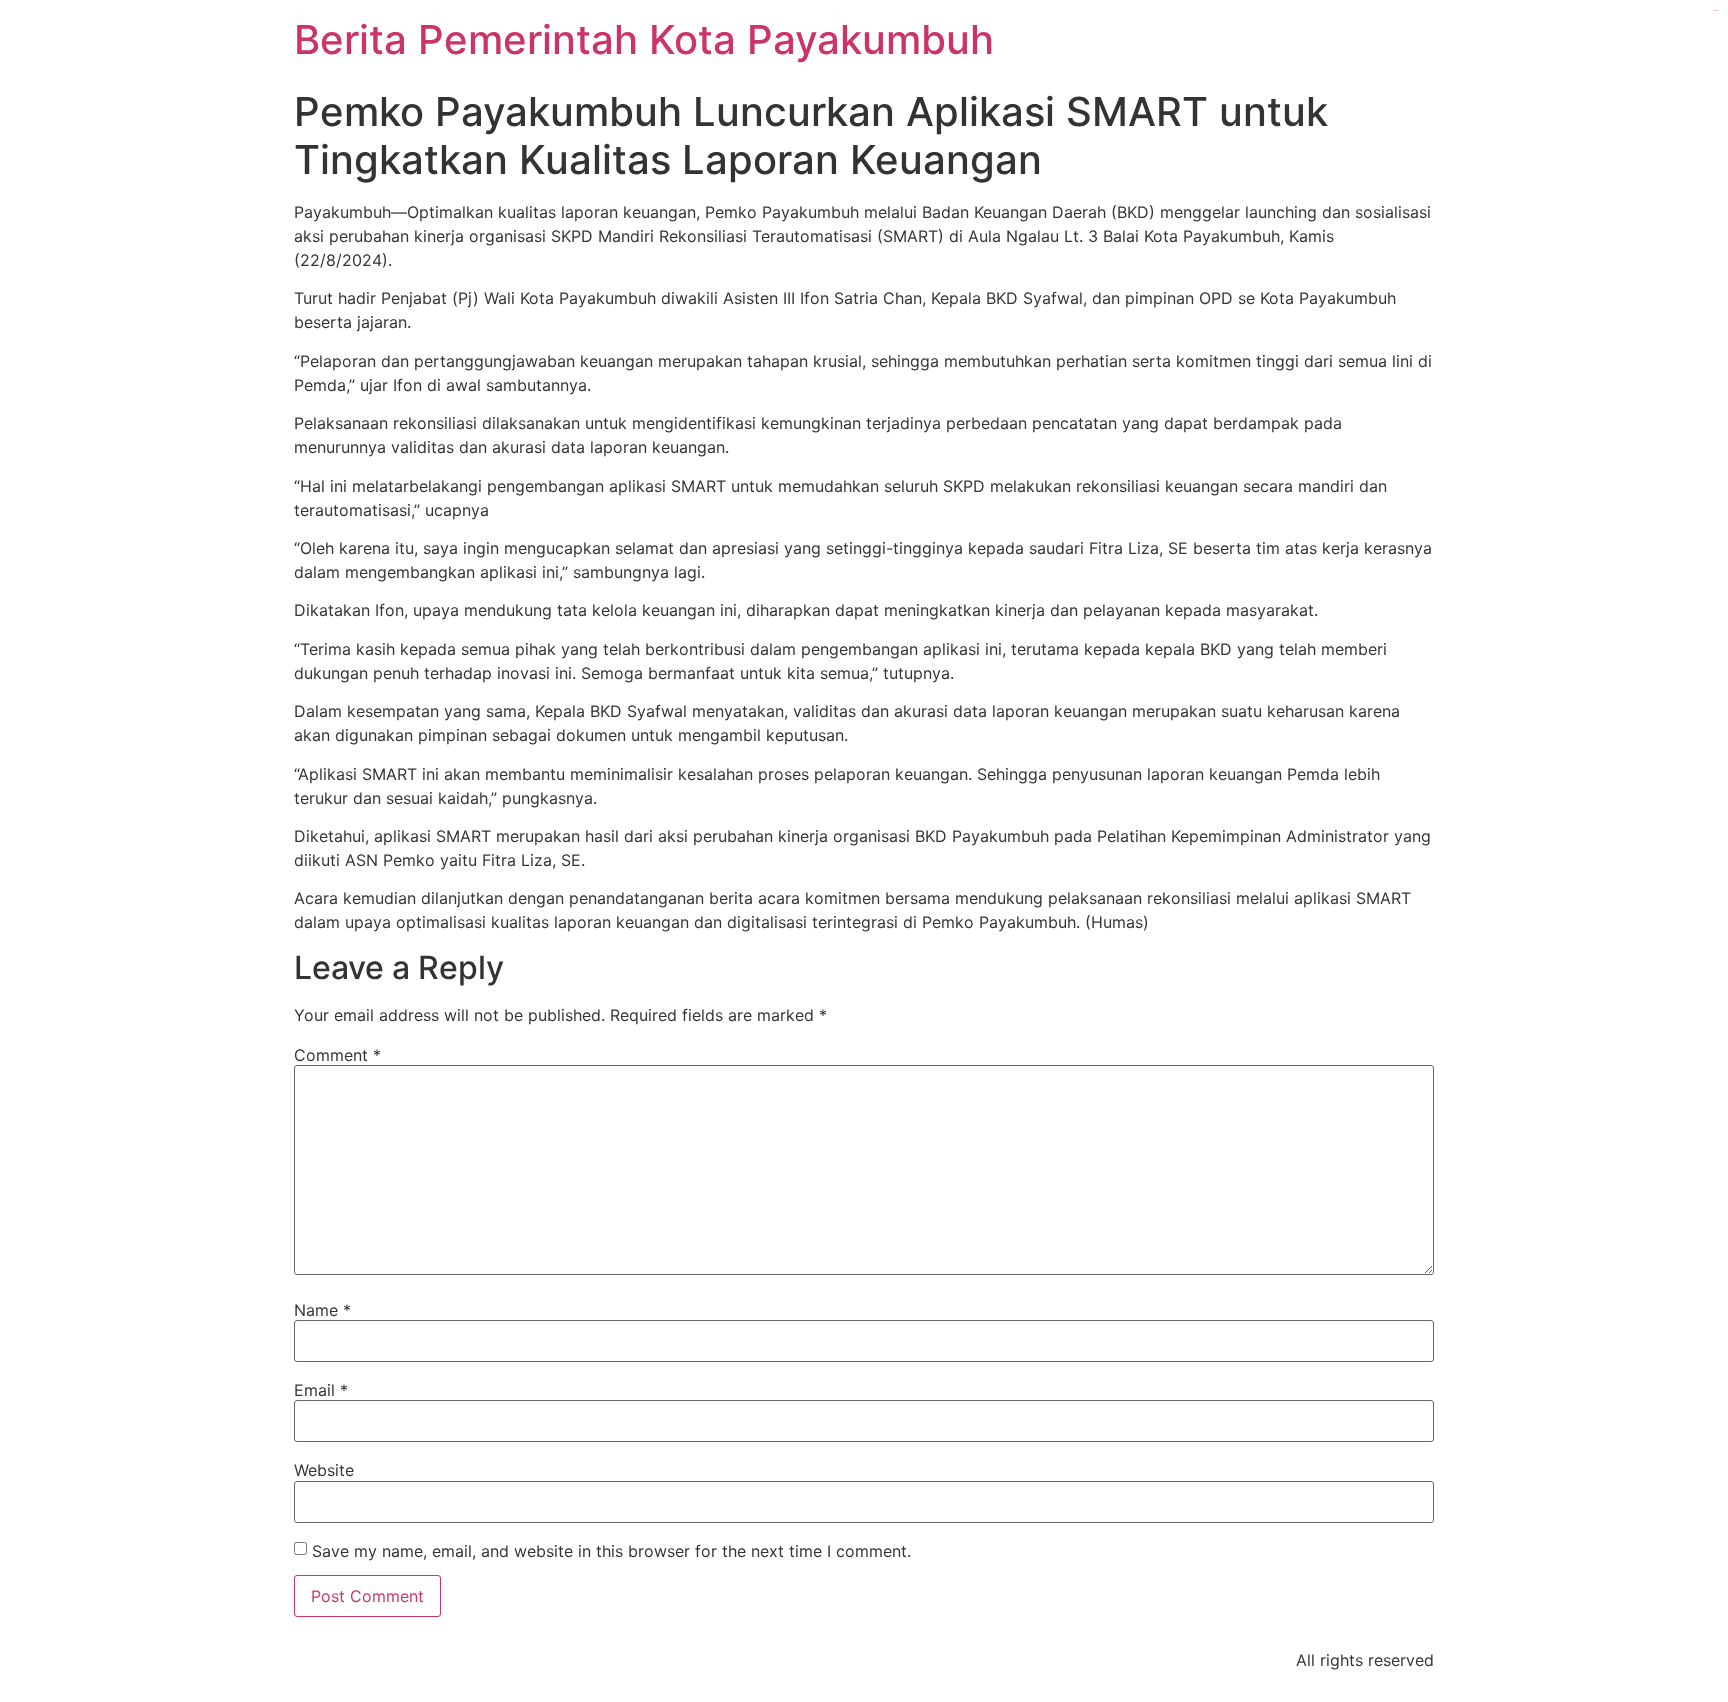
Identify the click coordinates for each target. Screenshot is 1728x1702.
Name (322, 1310)
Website (324, 1470)
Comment (337, 1055)
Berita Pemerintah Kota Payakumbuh (644, 39)
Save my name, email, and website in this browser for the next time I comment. (611, 1551)
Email (321, 1390)
